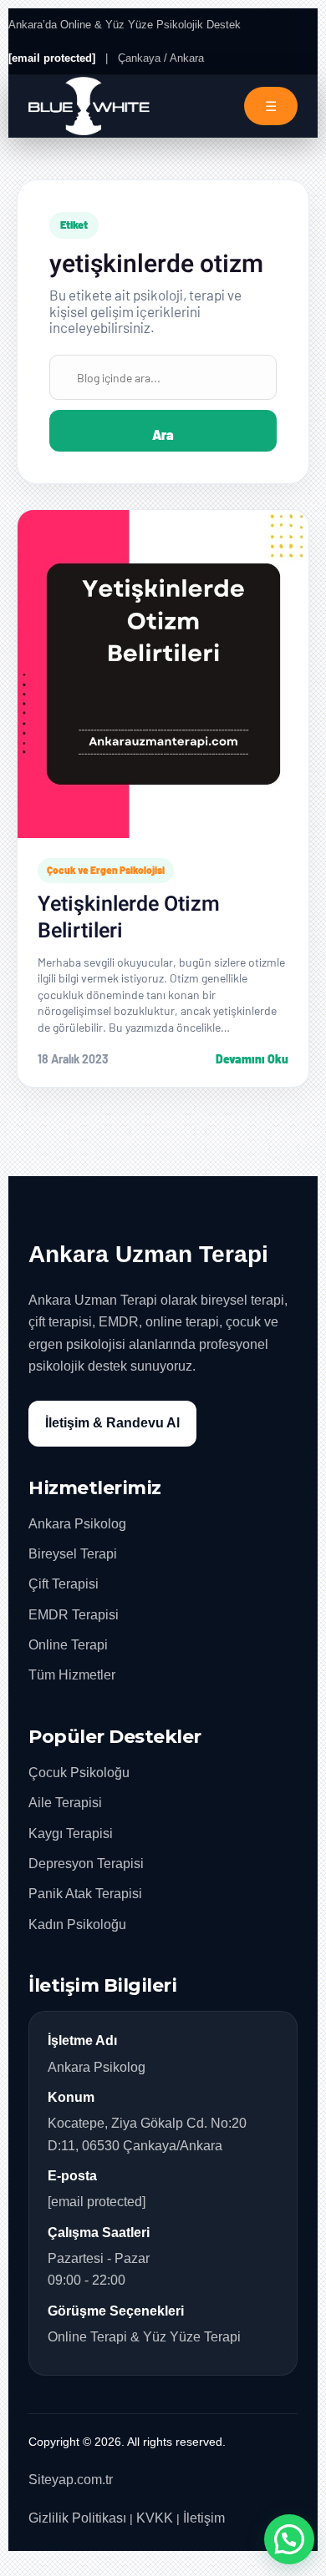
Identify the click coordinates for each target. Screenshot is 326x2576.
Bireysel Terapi (73, 1554)
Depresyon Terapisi (86, 1864)
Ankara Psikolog (77, 1524)
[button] (289, 2539)
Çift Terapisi (64, 1584)
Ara (163, 434)
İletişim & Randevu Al (112, 1423)
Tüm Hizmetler (72, 1675)
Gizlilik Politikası (77, 2518)
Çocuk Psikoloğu (79, 1773)
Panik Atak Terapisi (85, 1894)
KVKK (155, 2518)
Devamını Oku (252, 1059)
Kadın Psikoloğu (77, 1924)
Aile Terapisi (65, 1803)
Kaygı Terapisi (71, 1834)
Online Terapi (68, 1645)
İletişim (204, 2518)
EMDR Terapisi (74, 1615)
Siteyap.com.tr (71, 2480)
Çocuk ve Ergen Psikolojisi (106, 870)
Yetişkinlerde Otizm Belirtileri (129, 918)
